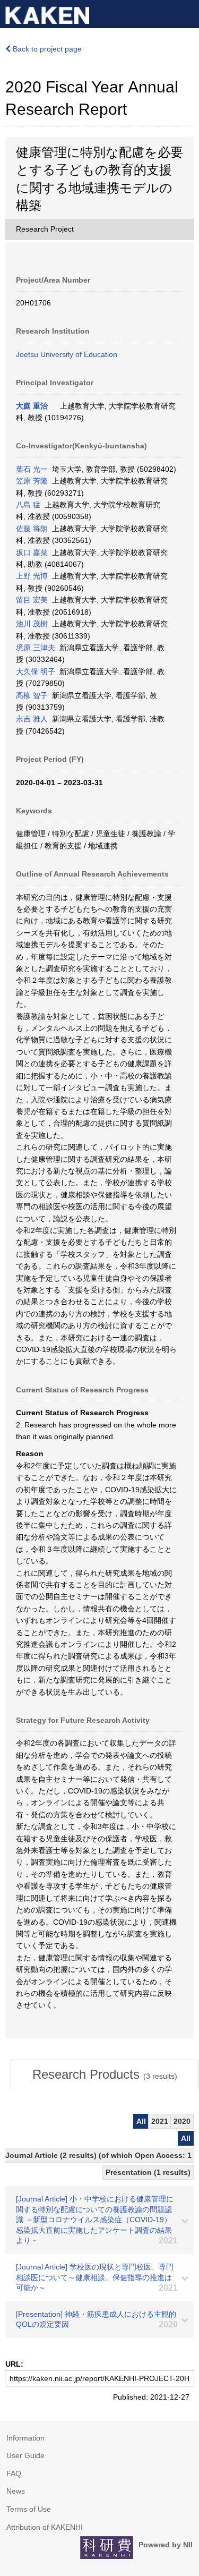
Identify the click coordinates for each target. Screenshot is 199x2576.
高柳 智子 (32, 695)
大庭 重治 (32, 406)
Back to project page (46, 49)
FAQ (14, 2473)
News (16, 2491)
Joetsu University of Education (67, 354)
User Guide (25, 2455)
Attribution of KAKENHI (45, 2527)
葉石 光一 (32, 469)
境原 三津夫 (36, 648)
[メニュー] (186, 13)
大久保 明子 (36, 671)
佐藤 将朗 (32, 529)
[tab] (105, 2075)
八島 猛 (28, 505)
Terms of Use (29, 2509)
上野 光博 (32, 576)
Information (25, 2438)
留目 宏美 (32, 600)
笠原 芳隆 (32, 481)
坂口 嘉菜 (32, 552)
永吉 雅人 (32, 719)
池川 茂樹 (32, 624)
